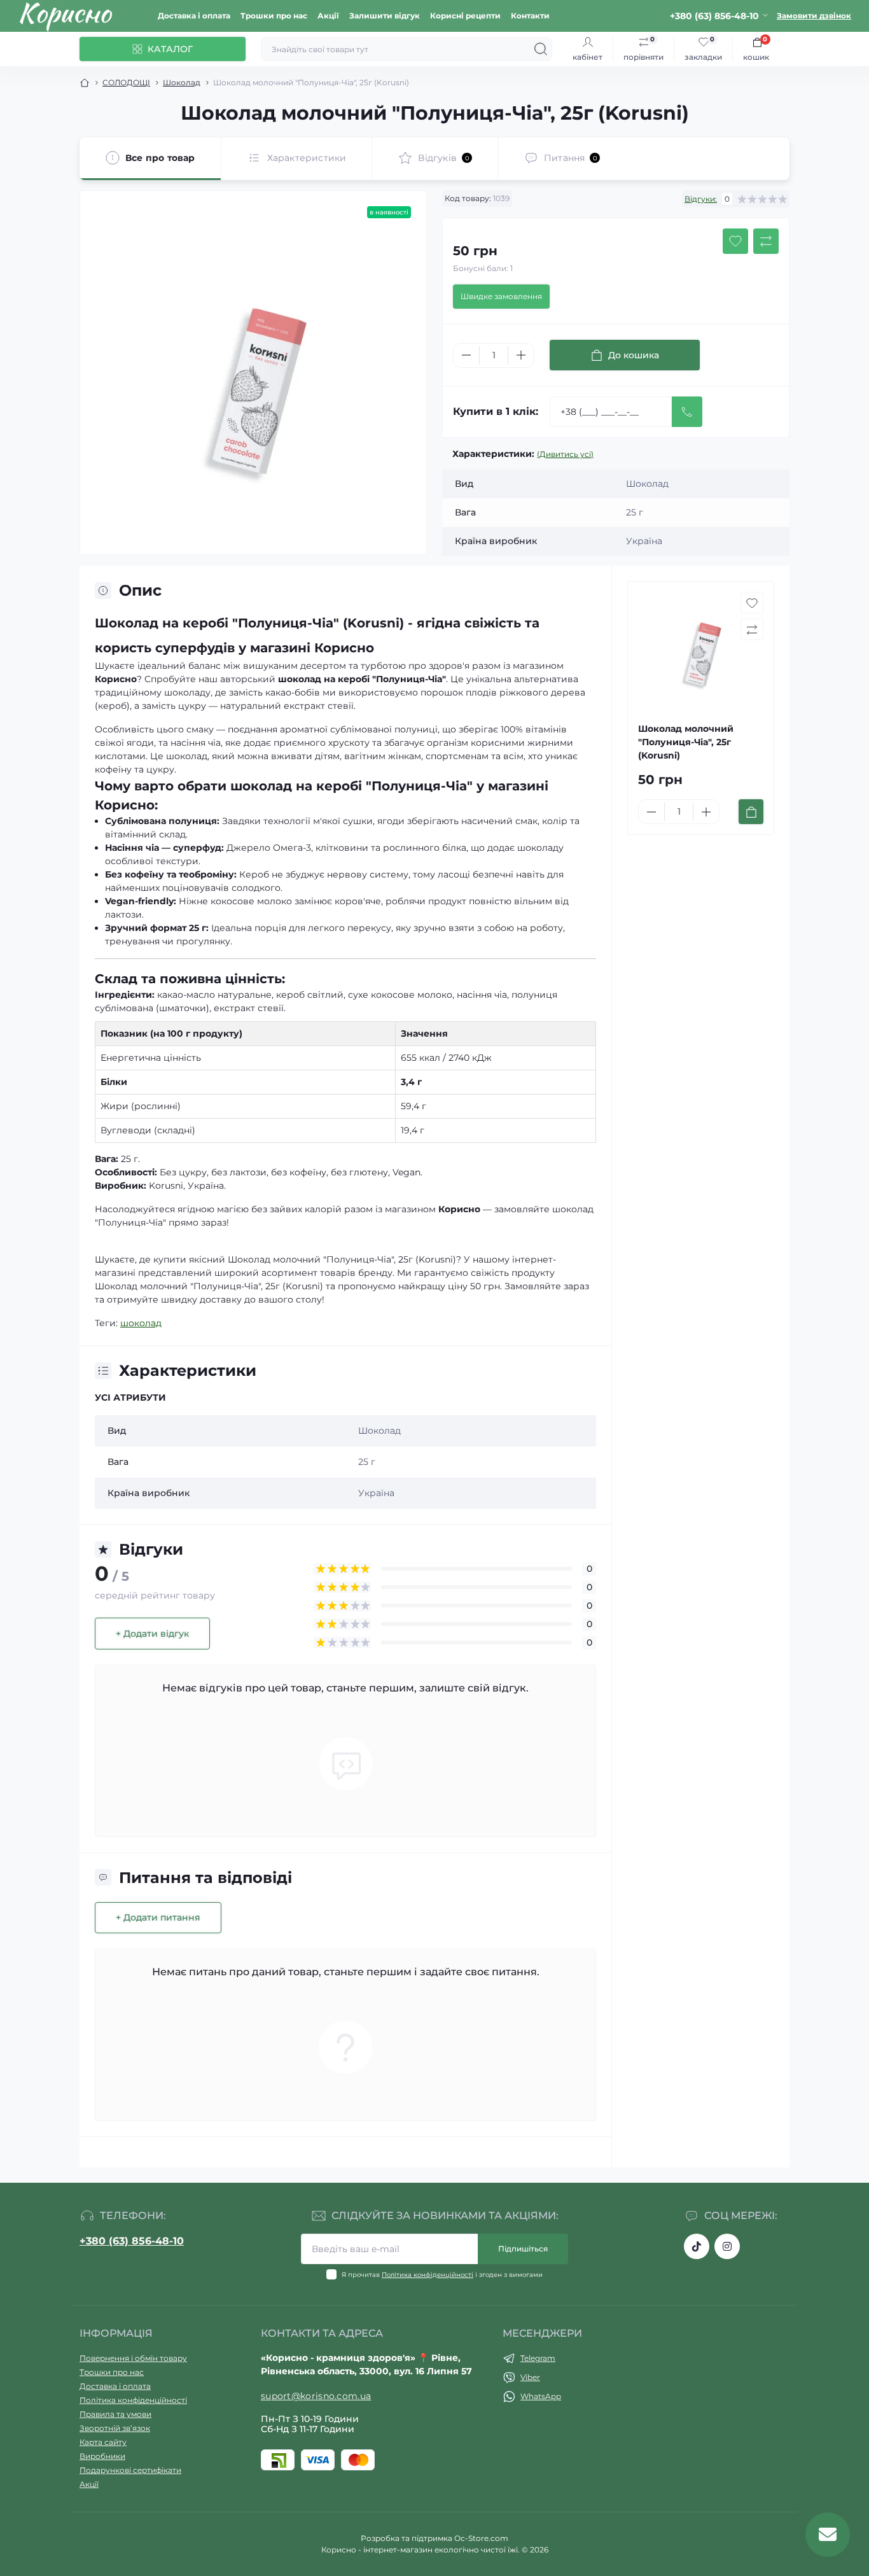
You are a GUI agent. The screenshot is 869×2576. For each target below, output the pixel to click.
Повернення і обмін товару (133, 2358)
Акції (328, 16)
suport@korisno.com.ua (316, 2396)
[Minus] (466, 355)
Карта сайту (103, 2442)
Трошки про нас (274, 16)
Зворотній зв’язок (115, 2428)
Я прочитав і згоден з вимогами (442, 2275)
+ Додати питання (158, 1917)
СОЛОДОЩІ (126, 82)
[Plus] (521, 355)
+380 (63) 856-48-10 (132, 2241)
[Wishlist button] (735, 241)
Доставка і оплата (194, 16)
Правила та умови (115, 2414)
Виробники (102, 2456)
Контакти (530, 16)
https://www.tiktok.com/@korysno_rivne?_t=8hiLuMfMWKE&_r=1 (697, 2246)
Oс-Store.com (481, 2538)
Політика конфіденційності (428, 2275)
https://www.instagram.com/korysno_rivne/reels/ (727, 2246)
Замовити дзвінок (814, 16)
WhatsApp (541, 2396)
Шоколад (182, 82)
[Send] (687, 412)
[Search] (541, 49)
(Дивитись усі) (565, 454)
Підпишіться (523, 2249)
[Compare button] (766, 241)
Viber (530, 2377)
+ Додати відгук (152, 1634)
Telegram (538, 2358)
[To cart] (751, 812)
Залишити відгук (385, 16)
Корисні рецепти (465, 16)
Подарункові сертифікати (130, 2470)
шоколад (141, 1323)
